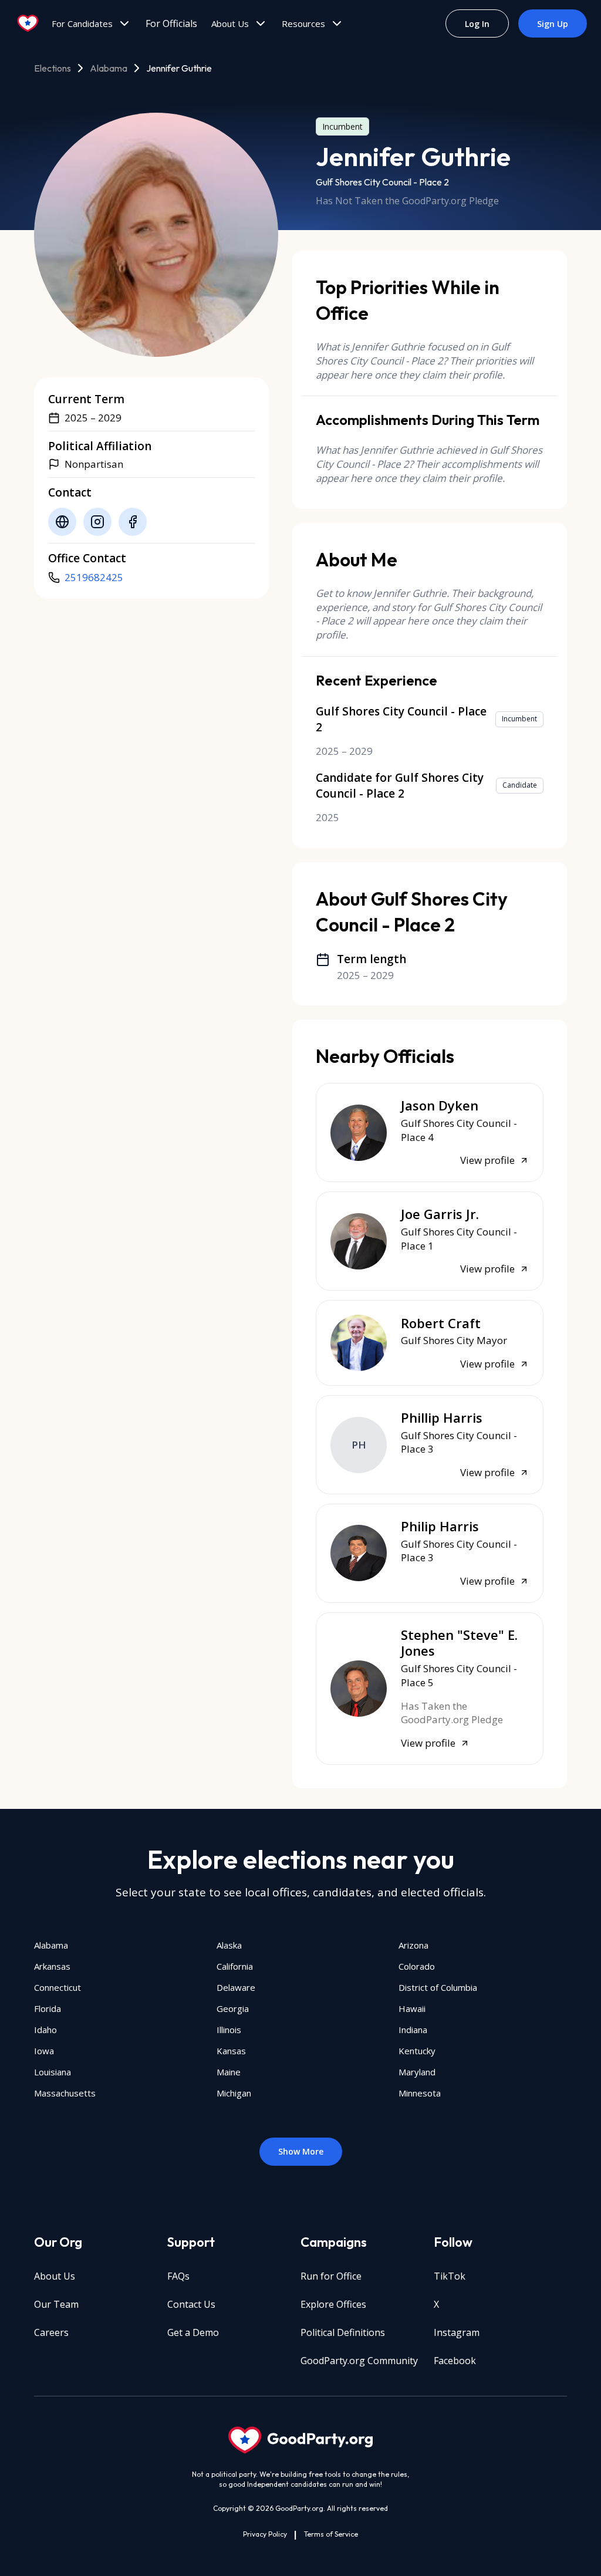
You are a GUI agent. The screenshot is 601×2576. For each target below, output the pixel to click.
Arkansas (52, 1966)
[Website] (62, 522)
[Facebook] (133, 522)
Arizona (413, 1945)
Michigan (234, 2093)
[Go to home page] (28, 23)
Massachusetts (65, 2093)
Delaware (236, 1987)
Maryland (417, 2072)
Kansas (231, 2051)
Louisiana (53, 2072)
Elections (53, 68)
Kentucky (417, 2051)
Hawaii (412, 2008)
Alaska (229, 1945)
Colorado (417, 1966)
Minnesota (420, 2093)
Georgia (233, 2008)
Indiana (413, 2030)
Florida (48, 2008)
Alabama (109, 68)
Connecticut (58, 1987)
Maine (229, 2072)
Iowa (44, 2051)
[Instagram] (97, 522)
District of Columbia (438, 1987)
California (235, 1966)
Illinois (229, 2030)
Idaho (45, 2030)
